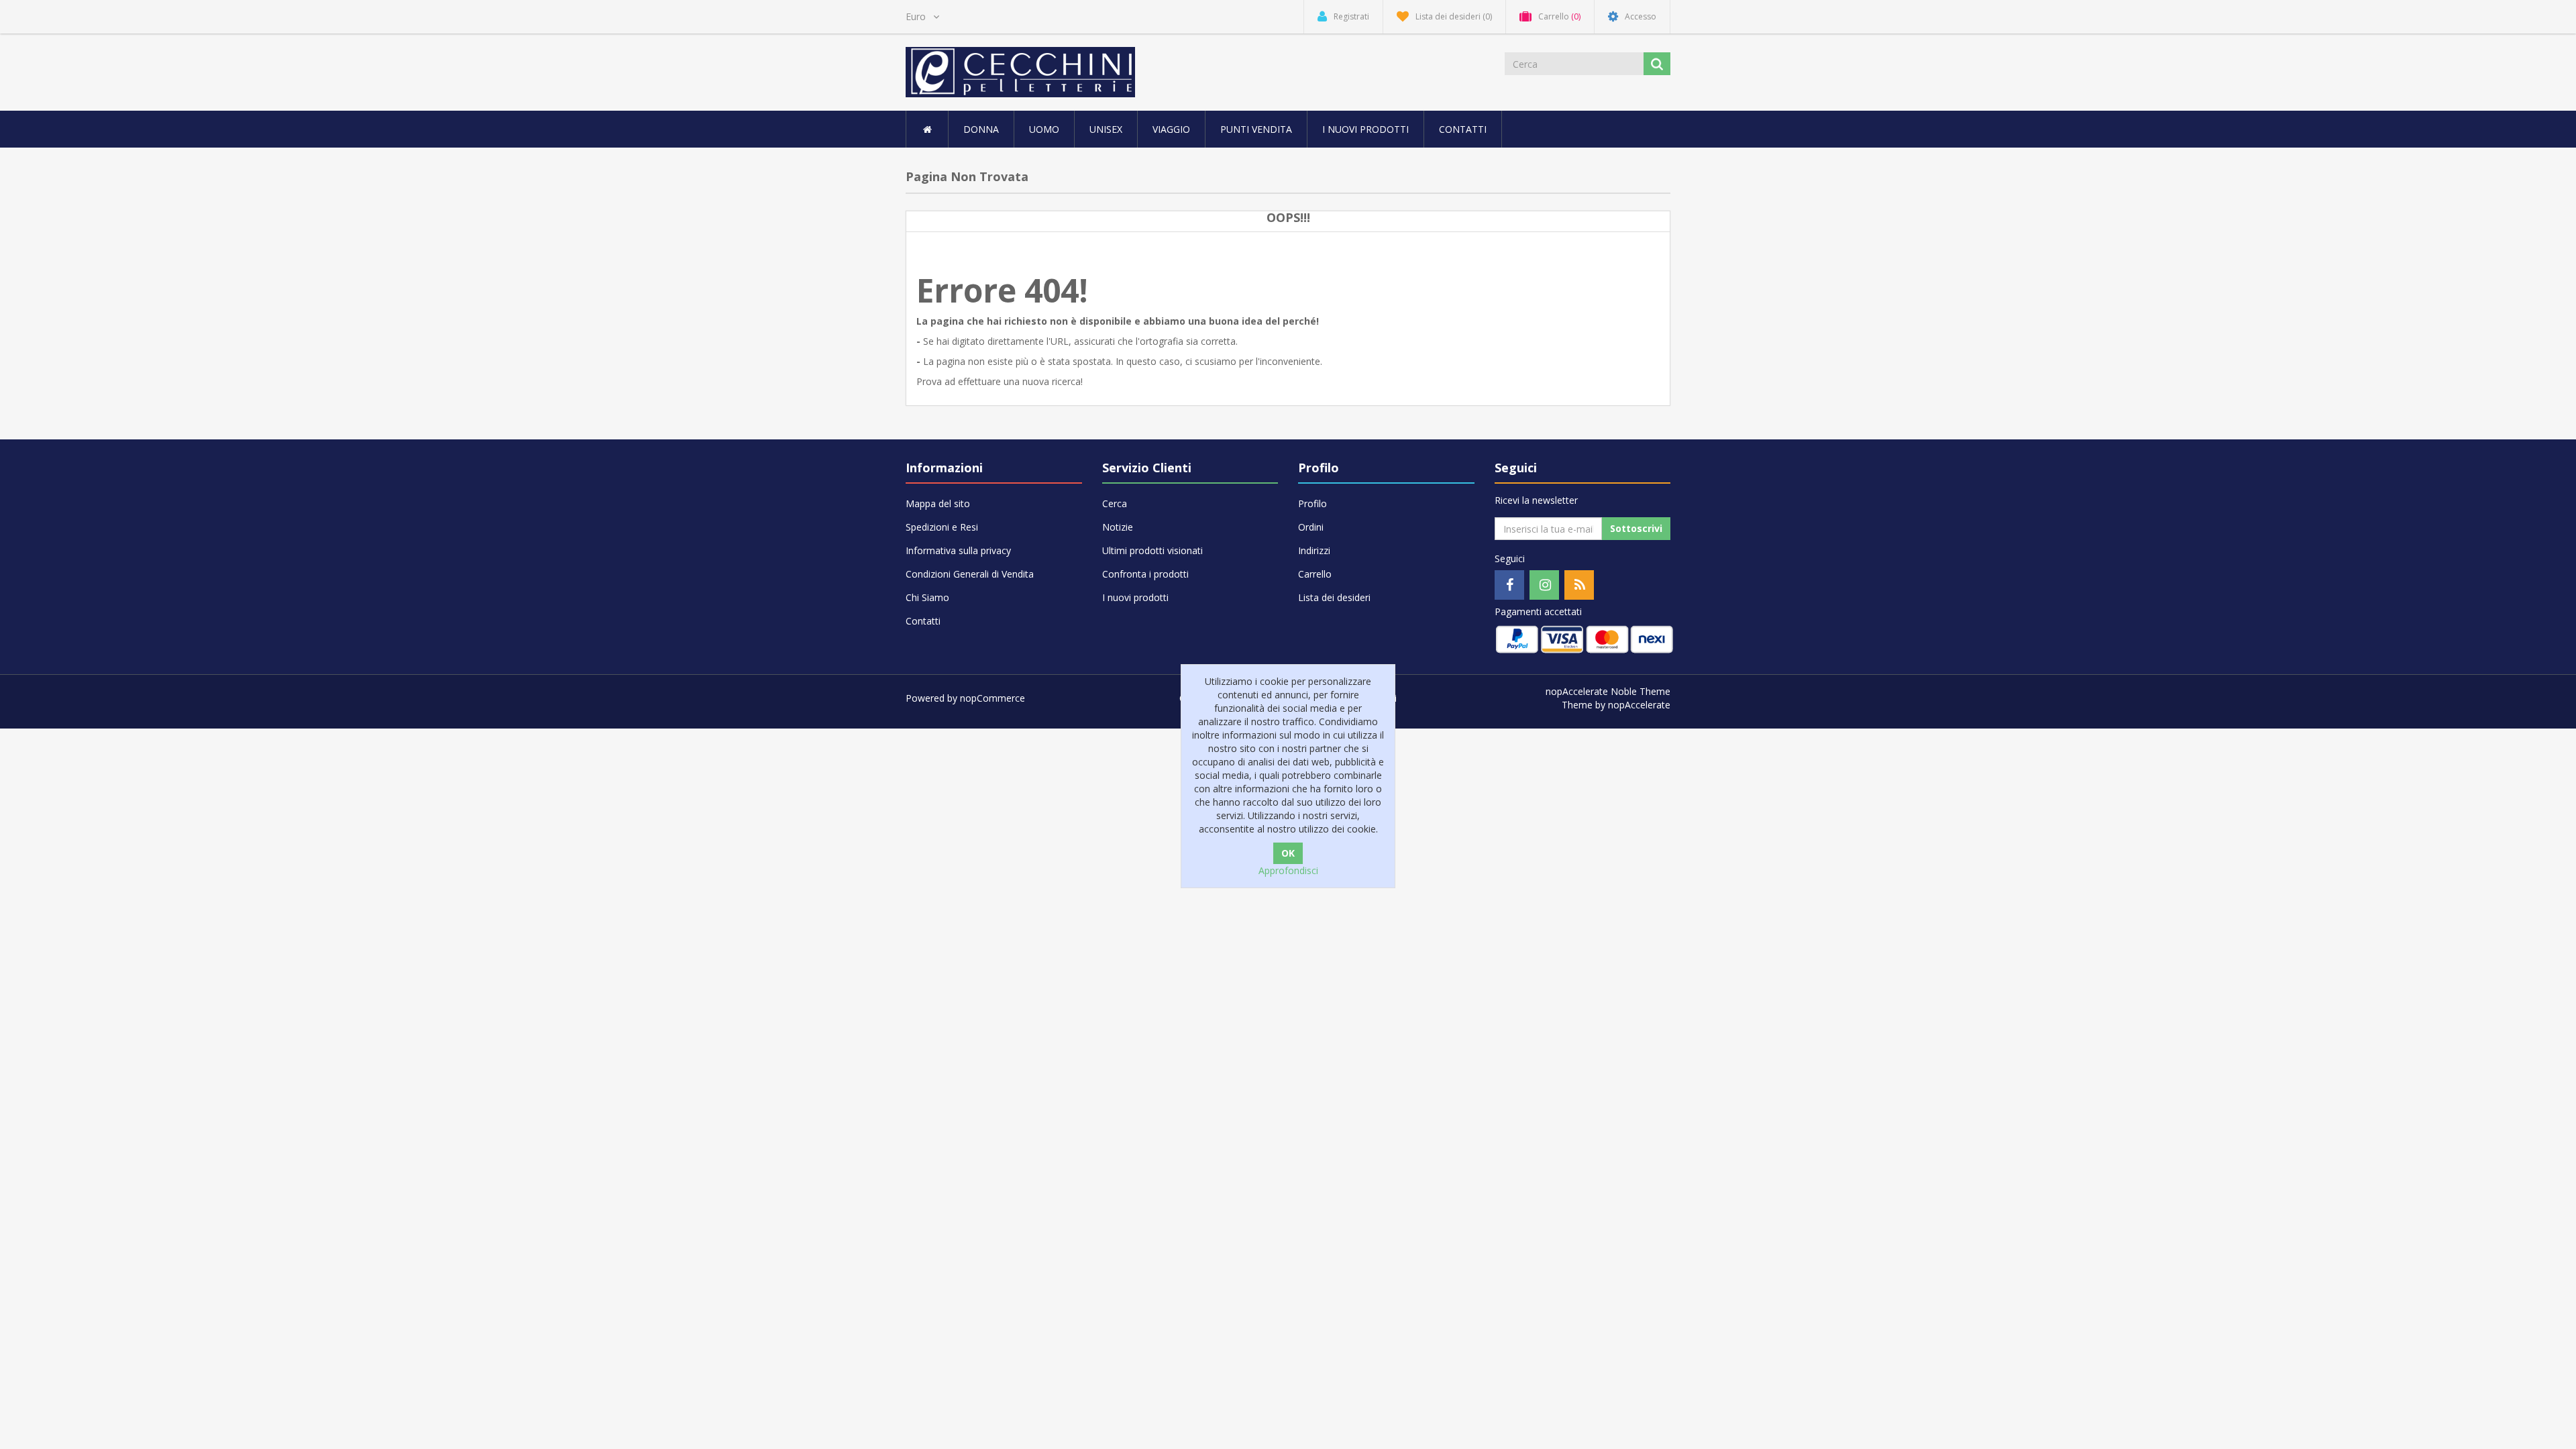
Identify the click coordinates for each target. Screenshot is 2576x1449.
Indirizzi (1314, 550)
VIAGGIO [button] (1171, 129)
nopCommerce (992, 698)
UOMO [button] (1044, 129)
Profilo (1312, 503)
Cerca (1115, 503)
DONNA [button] (981, 129)
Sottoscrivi (1636, 528)
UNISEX (1106, 129)
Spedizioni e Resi (942, 527)
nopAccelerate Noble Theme (1608, 691)
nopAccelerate (1639, 705)
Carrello (1315, 574)
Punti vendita (1256, 129)
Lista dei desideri (1334, 597)
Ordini (1311, 527)
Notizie (1118, 527)
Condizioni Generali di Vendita (970, 574)
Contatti (1463, 129)
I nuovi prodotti (1365, 129)
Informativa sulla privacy (958, 550)
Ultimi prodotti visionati (1152, 550)
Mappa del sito (938, 503)
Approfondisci (1288, 870)
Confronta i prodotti (1145, 574)
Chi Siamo (927, 597)
